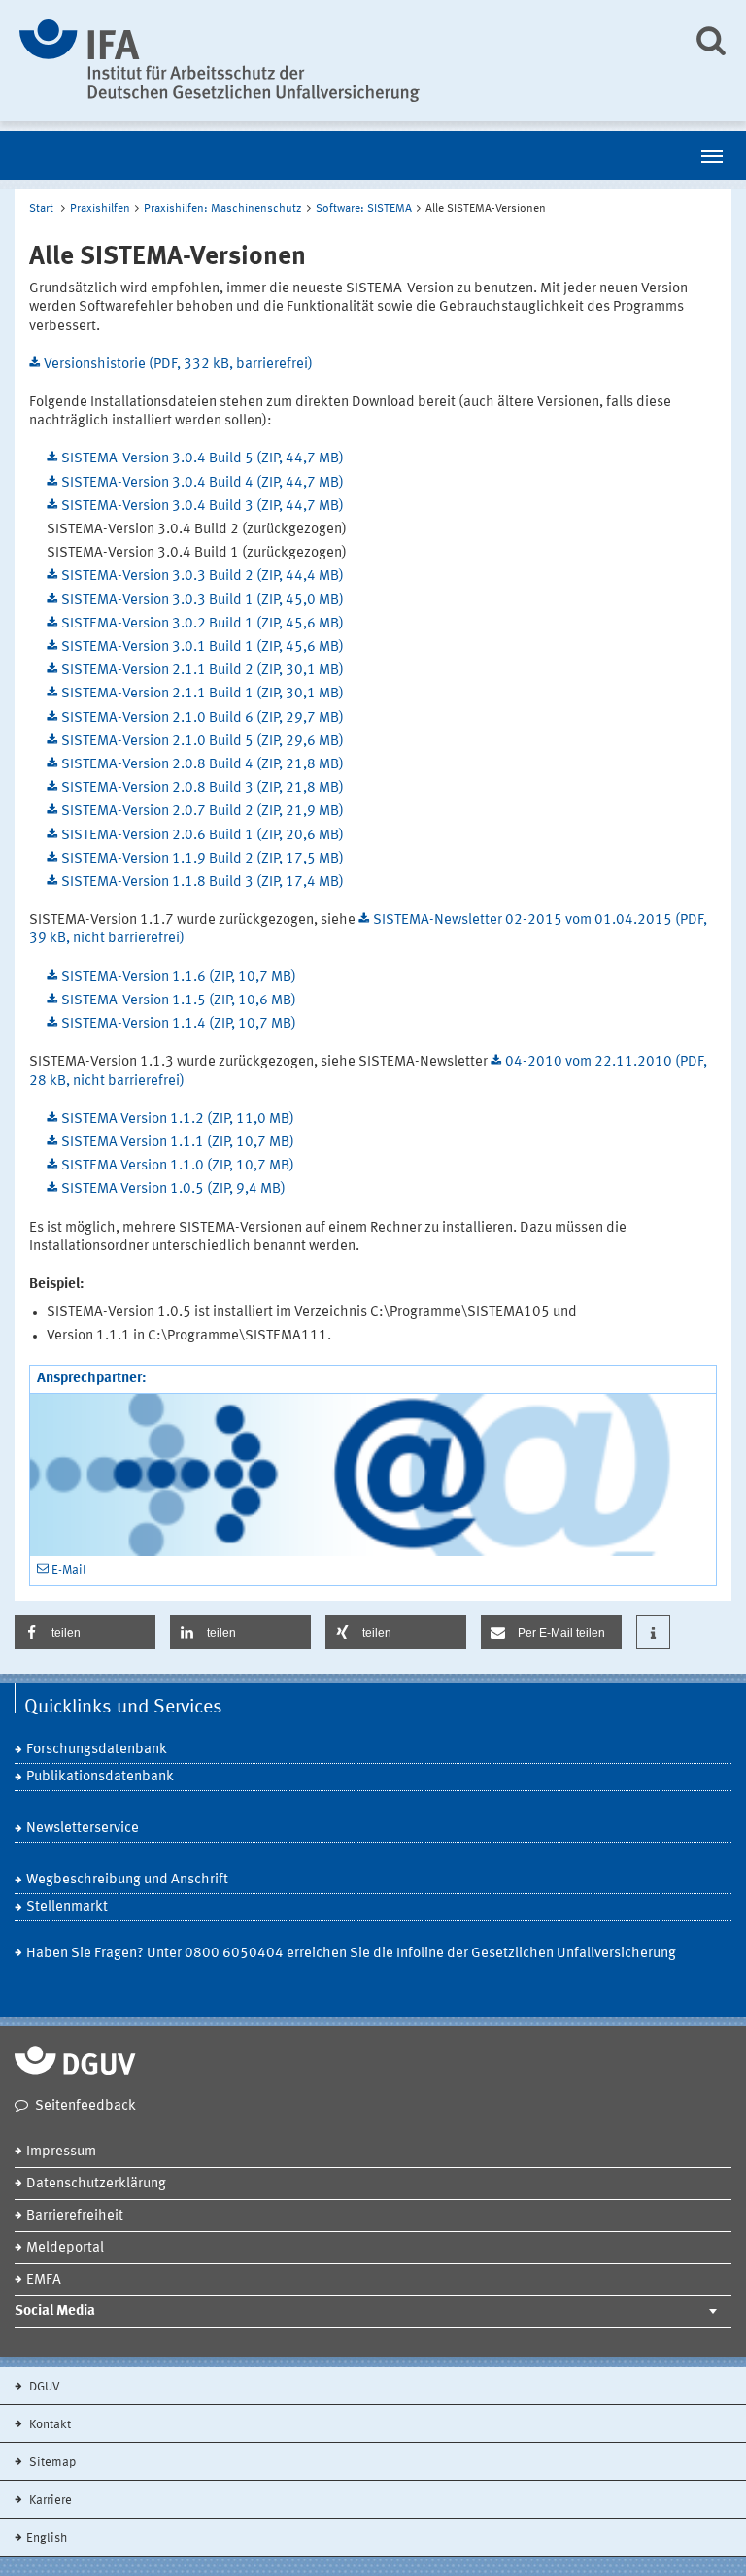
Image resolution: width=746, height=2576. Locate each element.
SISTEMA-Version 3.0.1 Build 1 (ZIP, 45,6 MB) (203, 647)
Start (41, 209)
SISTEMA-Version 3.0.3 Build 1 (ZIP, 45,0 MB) (203, 601)
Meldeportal (65, 2248)
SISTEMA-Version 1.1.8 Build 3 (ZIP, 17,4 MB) (203, 882)
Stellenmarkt (67, 1907)
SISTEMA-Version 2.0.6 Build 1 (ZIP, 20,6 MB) (203, 836)
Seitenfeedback (85, 2106)
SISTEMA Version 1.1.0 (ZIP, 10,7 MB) (178, 1166)
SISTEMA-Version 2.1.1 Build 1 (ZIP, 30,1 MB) (203, 694)
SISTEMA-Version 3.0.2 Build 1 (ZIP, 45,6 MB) (203, 624)
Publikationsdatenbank (100, 1777)
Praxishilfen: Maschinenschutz (223, 209)
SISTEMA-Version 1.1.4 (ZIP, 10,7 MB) (179, 1024)
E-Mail (69, 1570)
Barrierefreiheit (75, 2216)
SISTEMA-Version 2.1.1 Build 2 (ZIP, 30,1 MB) (203, 671)
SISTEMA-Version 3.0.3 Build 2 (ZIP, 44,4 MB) (203, 576)
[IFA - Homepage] (341, 61)
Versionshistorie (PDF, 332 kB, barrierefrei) (178, 365)
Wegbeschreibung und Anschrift (127, 1880)
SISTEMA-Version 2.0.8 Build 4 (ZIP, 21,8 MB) (203, 765)
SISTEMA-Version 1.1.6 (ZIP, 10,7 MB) (179, 978)
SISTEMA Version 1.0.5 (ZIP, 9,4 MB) (173, 1189)
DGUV (43, 2387)
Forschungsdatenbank (97, 1750)
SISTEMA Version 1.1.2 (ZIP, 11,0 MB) (178, 1119)
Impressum (61, 2152)
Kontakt (49, 2425)
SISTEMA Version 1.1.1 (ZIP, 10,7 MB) (178, 1143)
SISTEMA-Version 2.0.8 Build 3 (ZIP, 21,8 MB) (203, 788)
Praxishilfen (100, 209)
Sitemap (51, 2463)
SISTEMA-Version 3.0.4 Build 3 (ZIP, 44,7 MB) (203, 507)
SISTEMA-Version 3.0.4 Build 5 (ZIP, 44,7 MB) (203, 459)
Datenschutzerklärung (96, 2184)
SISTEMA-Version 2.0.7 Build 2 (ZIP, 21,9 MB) (203, 812)
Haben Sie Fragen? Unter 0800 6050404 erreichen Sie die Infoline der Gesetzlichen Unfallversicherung (351, 1954)
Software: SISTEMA (364, 209)
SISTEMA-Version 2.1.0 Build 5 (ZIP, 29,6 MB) (203, 742)
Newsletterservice (83, 1829)
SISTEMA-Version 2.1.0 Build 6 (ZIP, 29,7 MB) (203, 718)
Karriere (49, 2501)
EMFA (44, 2280)
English (47, 2539)
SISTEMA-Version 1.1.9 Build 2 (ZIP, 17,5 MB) (203, 859)
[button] (85, 1632)
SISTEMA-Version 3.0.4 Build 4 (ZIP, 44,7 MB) (203, 483)
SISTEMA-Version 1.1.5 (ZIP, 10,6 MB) (179, 1001)
